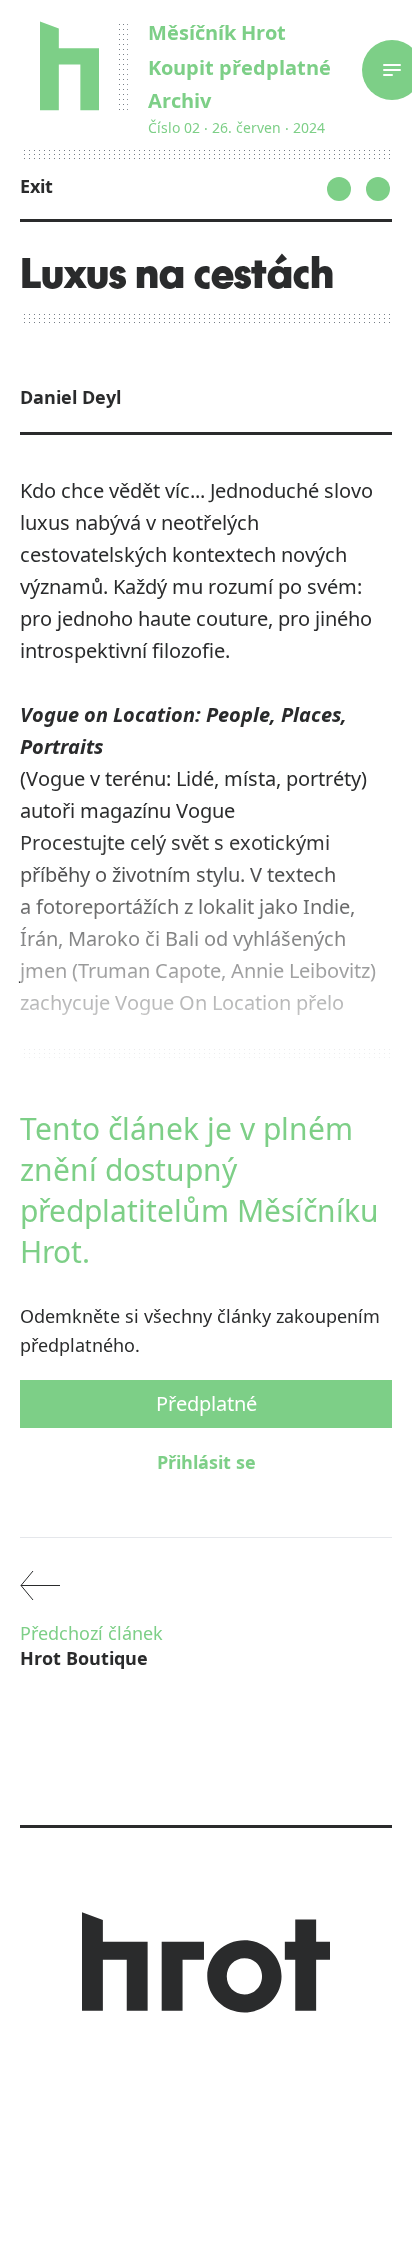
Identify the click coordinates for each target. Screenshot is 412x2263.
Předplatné (206, 1403)
